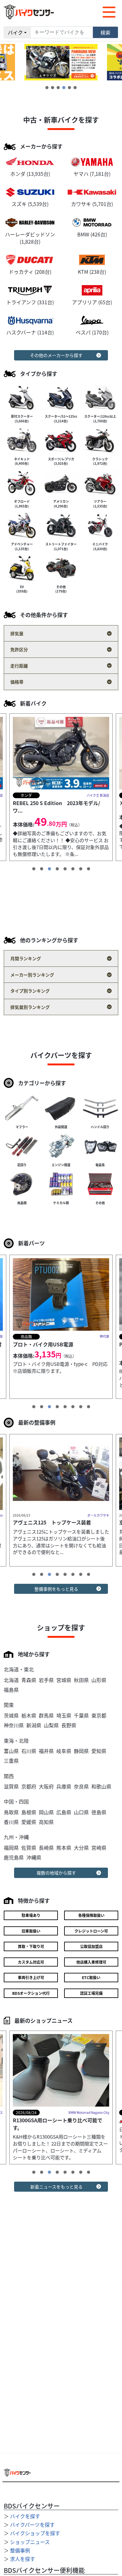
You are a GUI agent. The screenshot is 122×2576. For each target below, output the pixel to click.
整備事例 (20, 2550)
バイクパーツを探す (32, 2525)
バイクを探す (25, 2516)
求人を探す (23, 2559)
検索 (105, 32)
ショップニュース (30, 2542)
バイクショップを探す (35, 2533)
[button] (47, 88)
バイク (15, 32)
